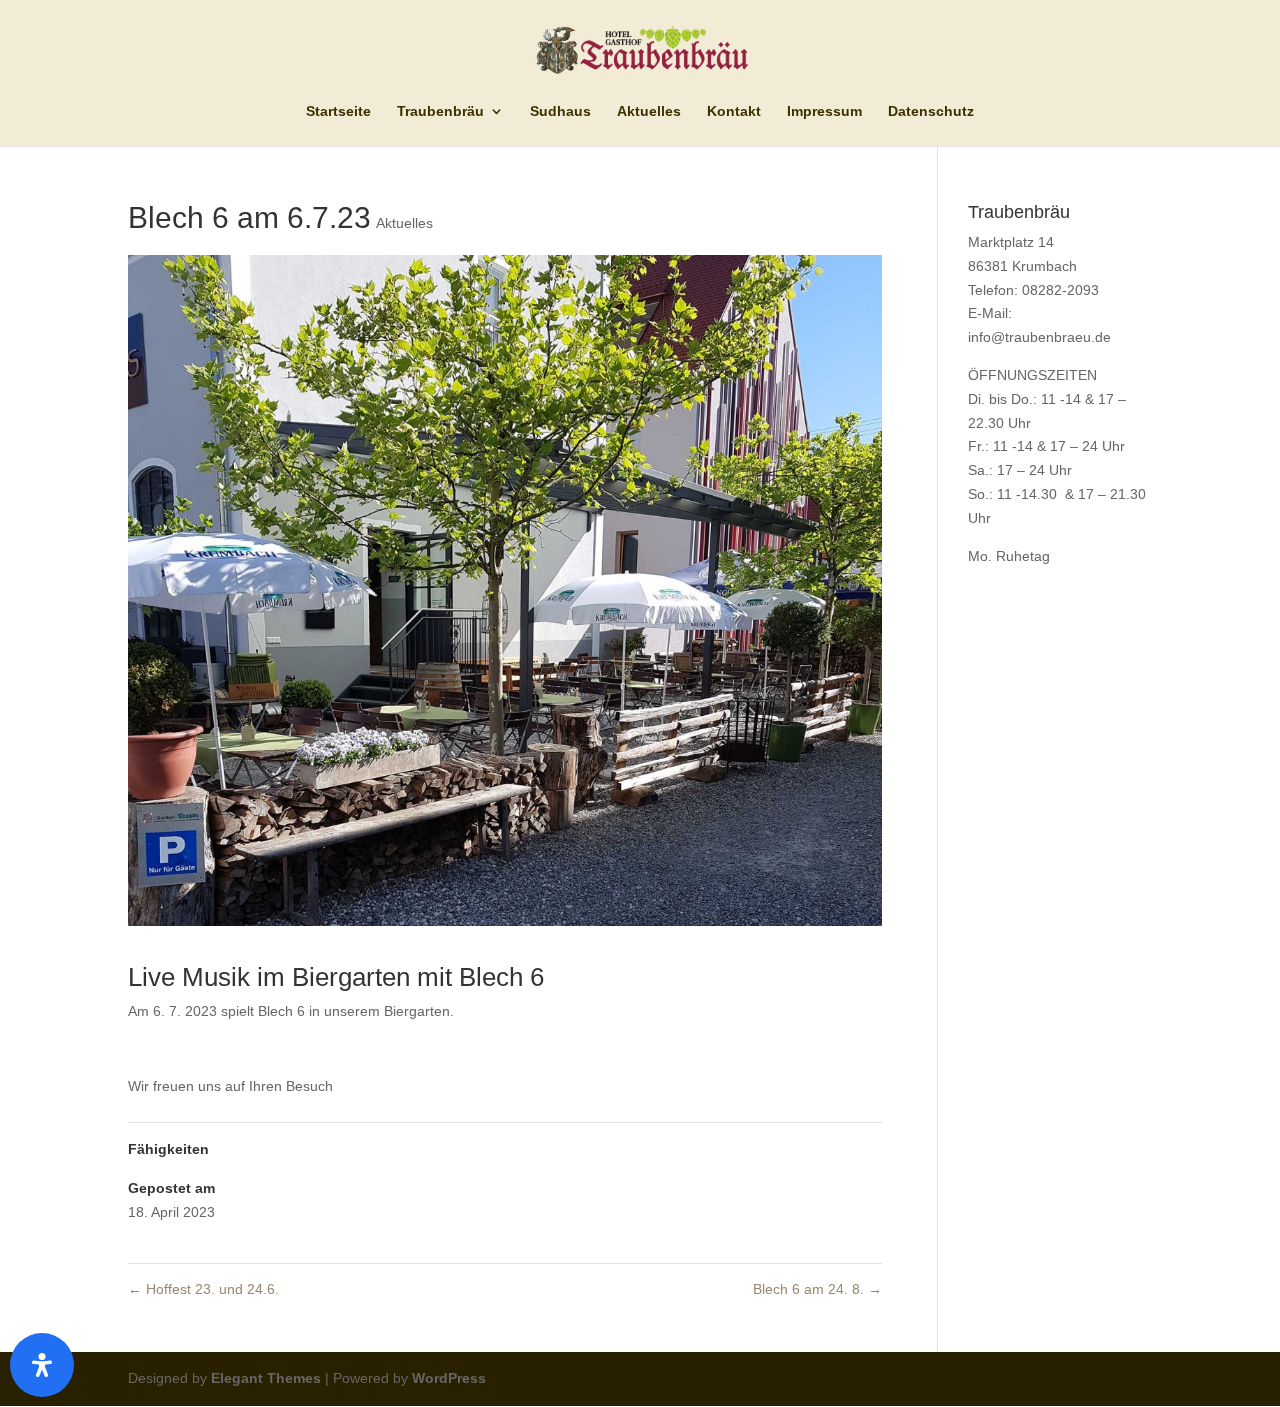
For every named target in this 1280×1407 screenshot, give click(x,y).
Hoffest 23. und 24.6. (203, 1289)
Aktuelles (649, 111)
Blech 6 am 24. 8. (817, 1289)
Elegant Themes (266, 1378)
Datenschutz (931, 111)
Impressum (824, 111)
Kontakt (734, 111)
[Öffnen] (42, 1365)
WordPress (449, 1378)
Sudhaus (560, 111)
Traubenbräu (440, 111)
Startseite (338, 111)
